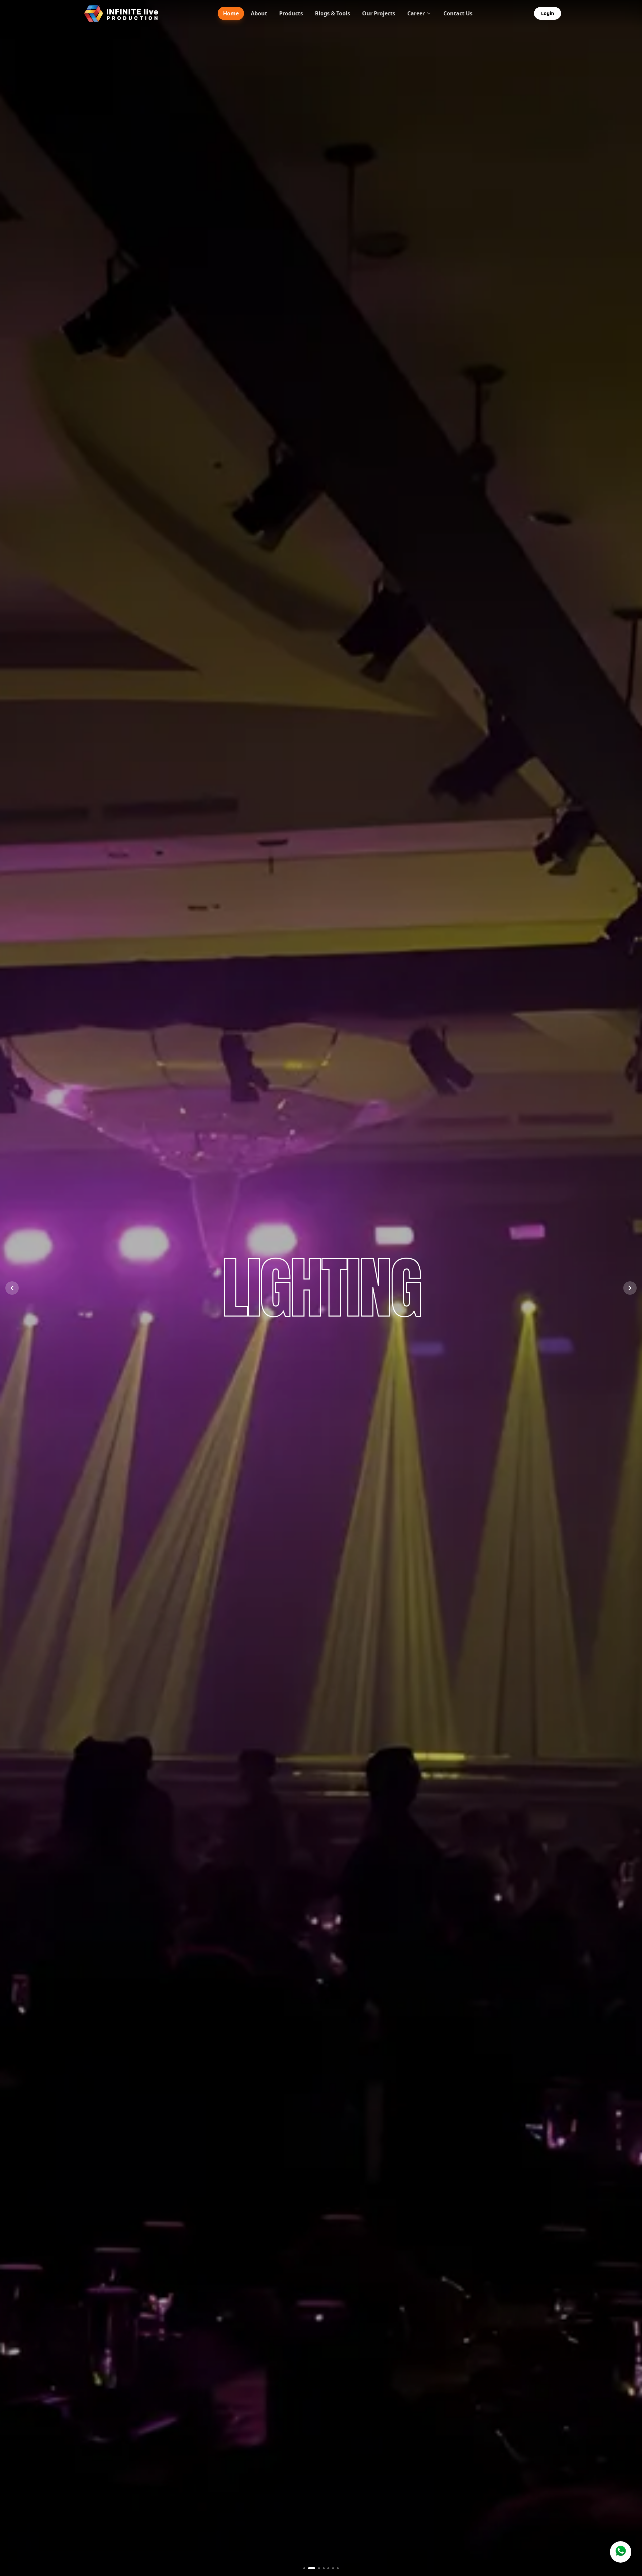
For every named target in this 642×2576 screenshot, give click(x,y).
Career (416, 13)
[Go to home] (121, 13)
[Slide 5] (328, 2568)
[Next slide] (630, 1288)
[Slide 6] (333, 2568)
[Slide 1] (304, 2568)
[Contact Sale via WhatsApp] (621, 2552)
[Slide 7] (338, 2568)
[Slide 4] (324, 2568)
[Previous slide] (12, 1288)
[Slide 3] (319, 2568)
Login (548, 13)
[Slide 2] (312, 2568)
